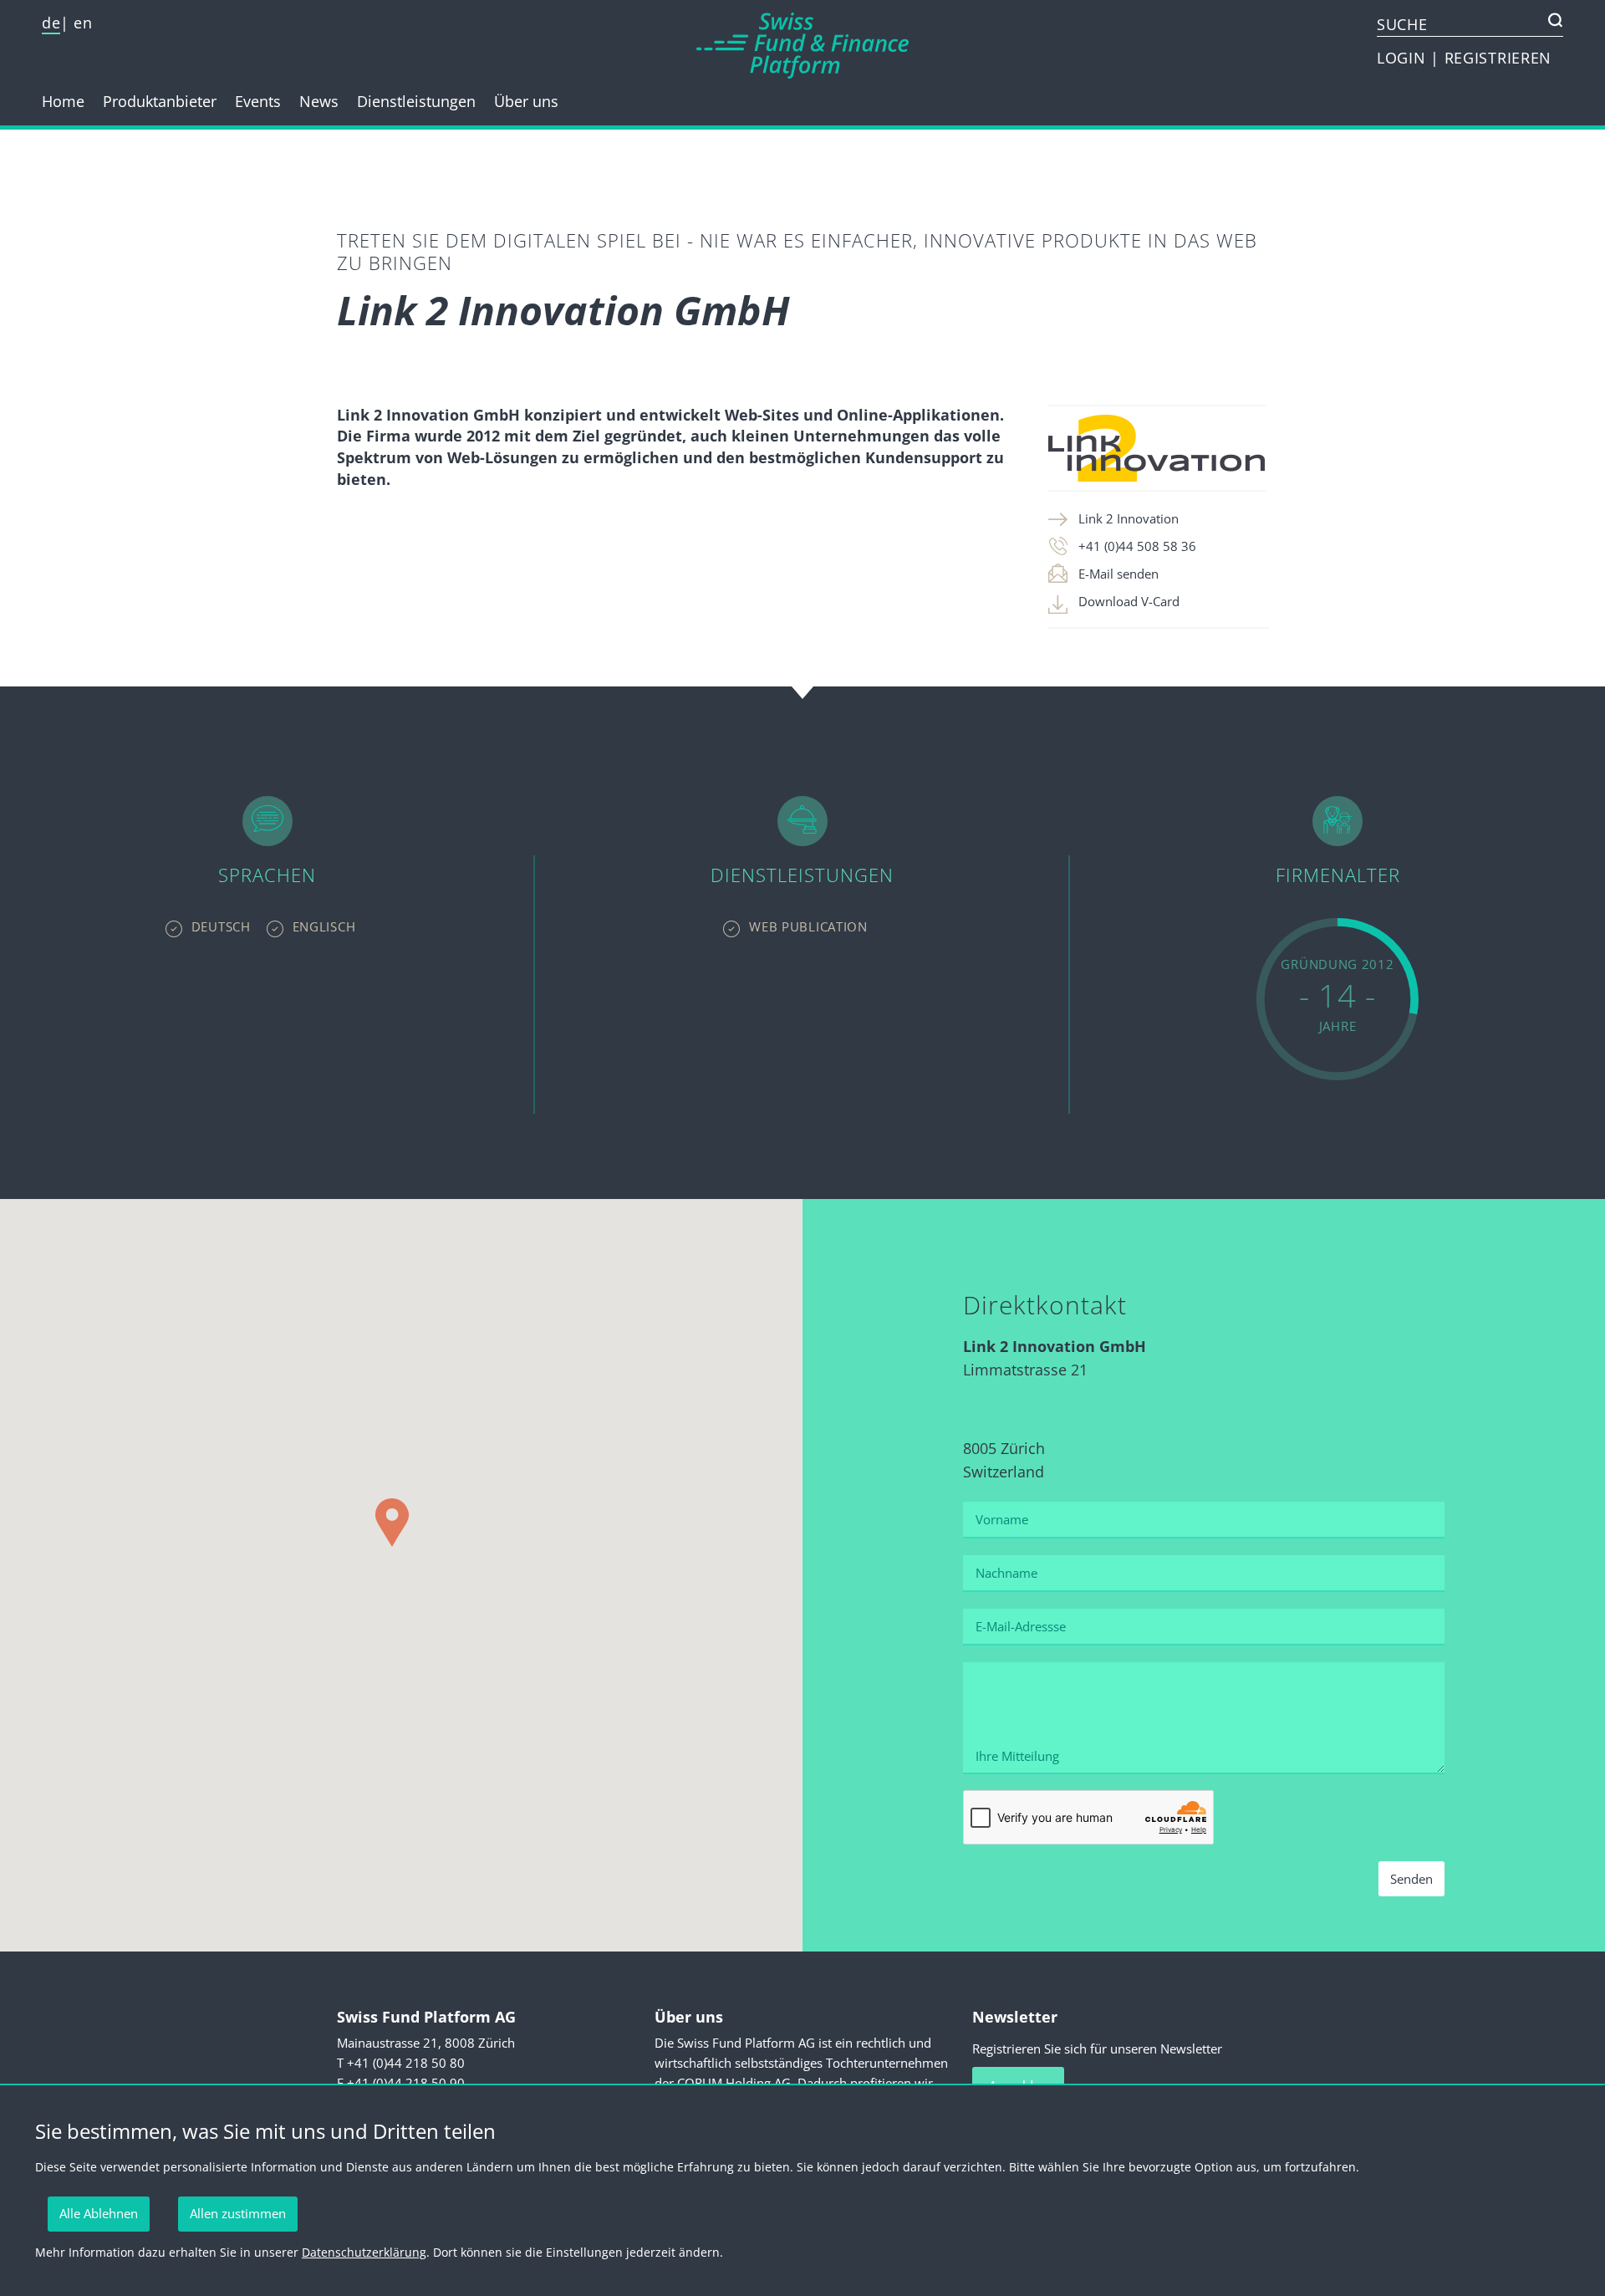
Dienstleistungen (416, 101)
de (51, 23)
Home (63, 101)
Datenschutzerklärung (364, 2252)
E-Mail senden (1118, 574)
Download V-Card (1129, 601)
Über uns (526, 101)
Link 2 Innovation (1129, 518)
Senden (1411, 1879)
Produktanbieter (160, 101)
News (319, 101)
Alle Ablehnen (99, 2213)
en (83, 23)
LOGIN (1404, 58)
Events (258, 101)
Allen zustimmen (238, 2213)
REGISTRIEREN (1498, 58)
